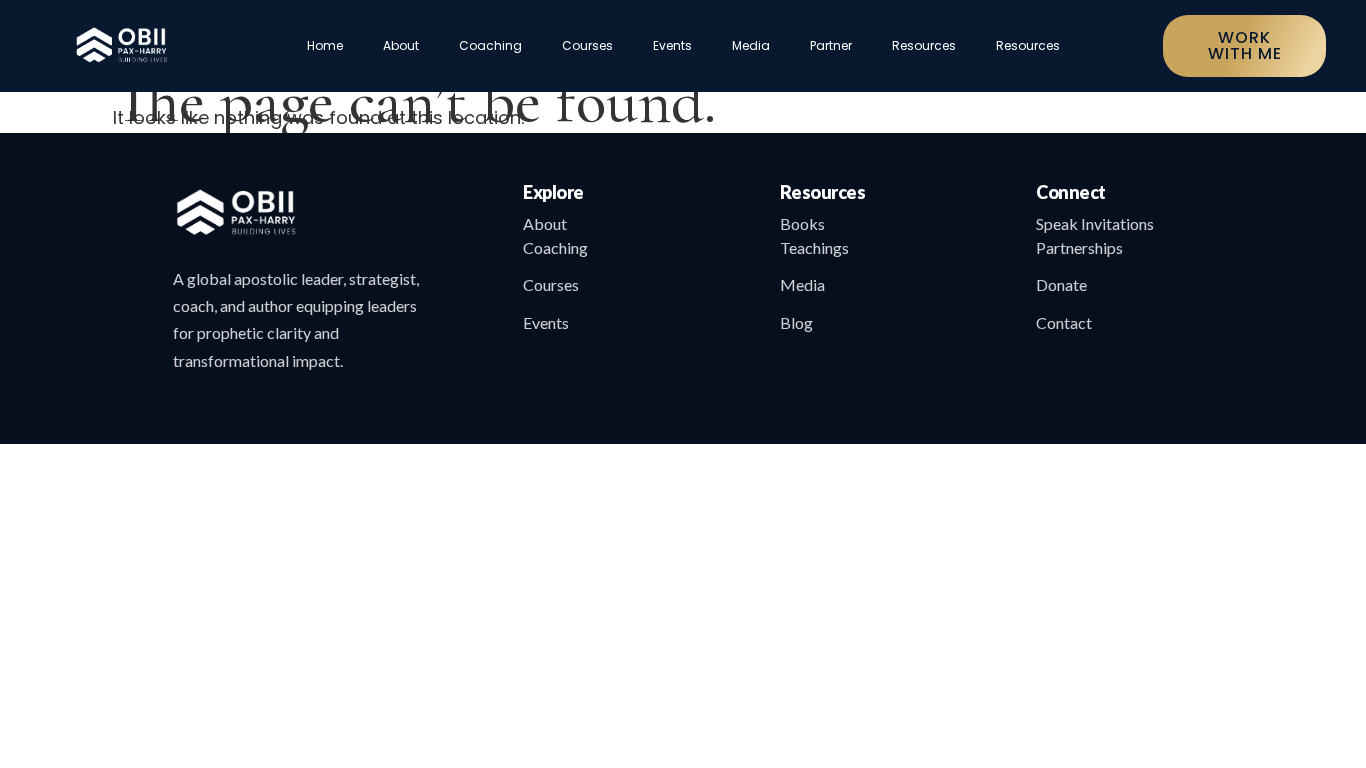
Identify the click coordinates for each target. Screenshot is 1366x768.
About (401, 45)
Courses (587, 45)
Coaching (490, 45)
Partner (831, 45)
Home (325, 45)
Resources (924, 45)
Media (751, 45)
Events (672, 45)
